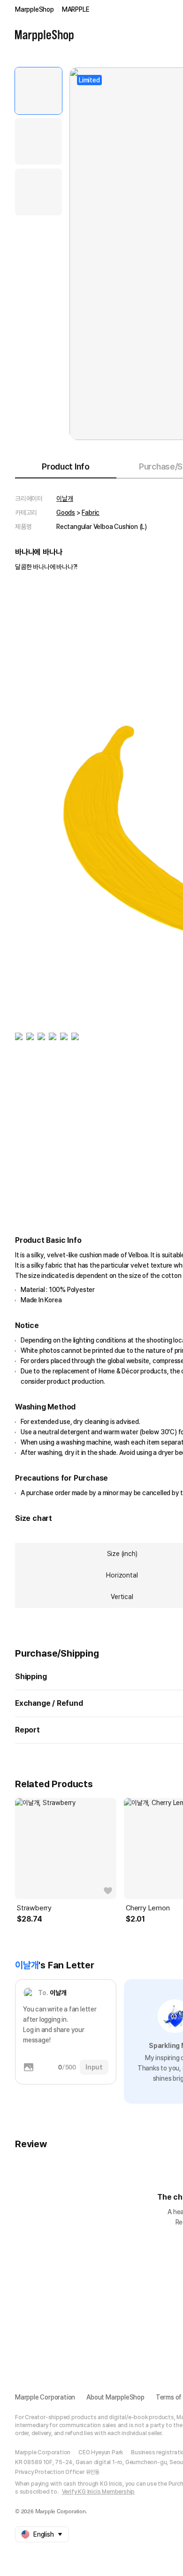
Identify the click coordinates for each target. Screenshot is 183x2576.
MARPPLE (76, 9)
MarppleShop (34, 9)
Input (94, 2067)
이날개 (65, 499)
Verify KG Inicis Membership (99, 2492)
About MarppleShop (115, 2397)
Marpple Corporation (45, 2397)
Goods (66, 513)
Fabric (91, 513)
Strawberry (34, 1908)
